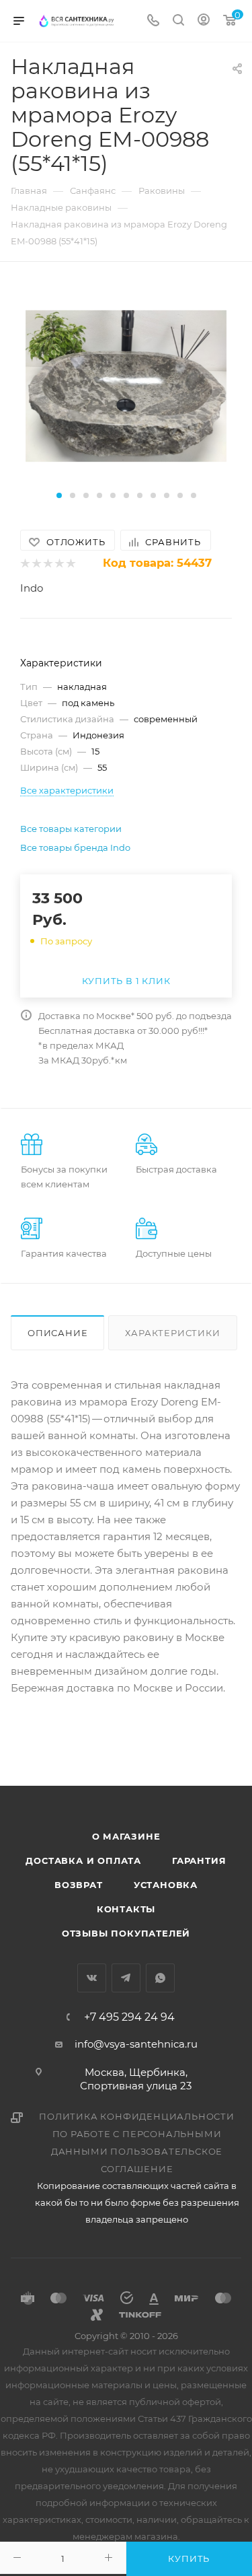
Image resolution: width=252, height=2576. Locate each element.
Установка (166, 1885)
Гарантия (199, 1860)
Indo (32, 588)
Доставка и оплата (83, 1860)
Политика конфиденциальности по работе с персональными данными (137, 2134)
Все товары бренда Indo (75, 847)
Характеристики (172, 1333)
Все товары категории (71, 829)
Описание (57, 1333)
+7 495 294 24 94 (129, 2017)
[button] (59, 495)
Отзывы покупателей (126, 1933)
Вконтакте (92, 1978)
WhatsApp (160, 1978)
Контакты (126, 1909)
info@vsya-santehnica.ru (136, 2044)
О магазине (126, 1836)
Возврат (79, 1885)
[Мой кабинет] (204, 21)
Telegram (126, 1978)
